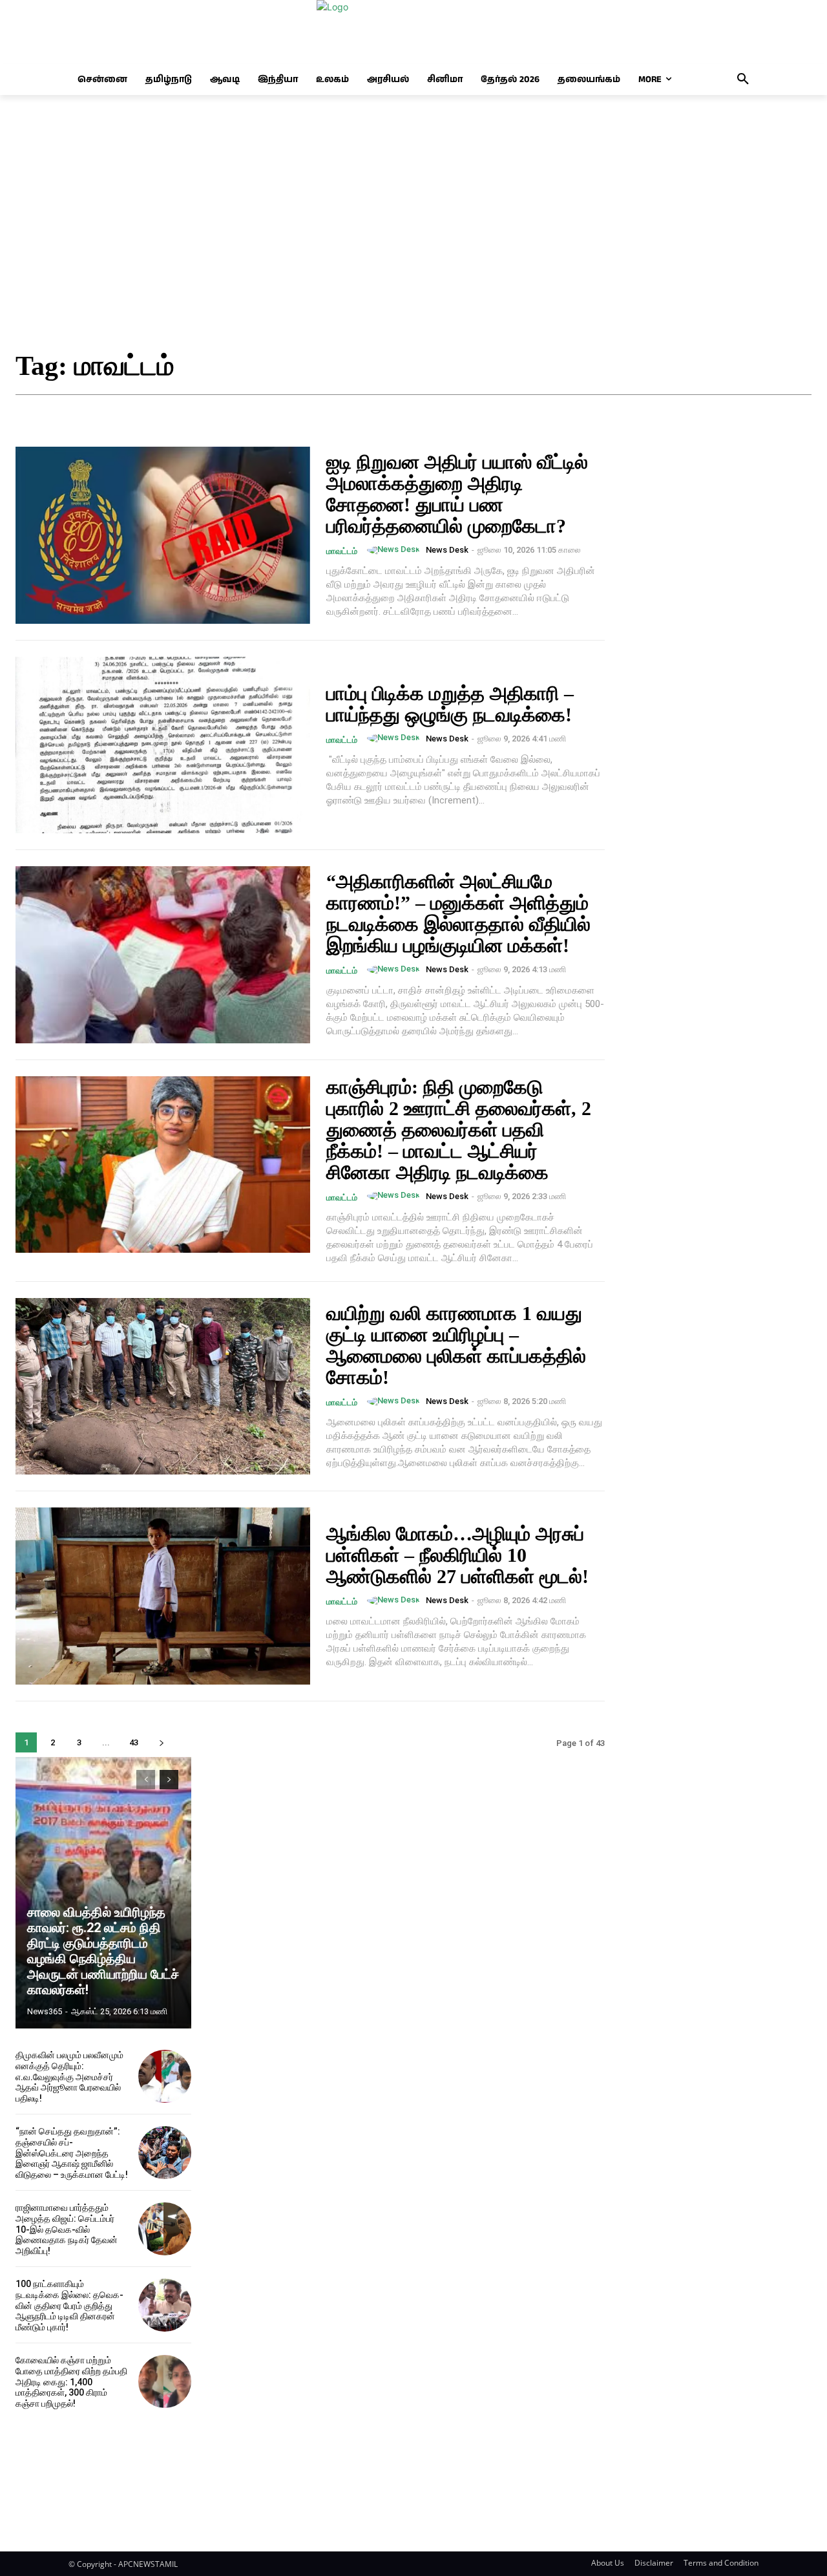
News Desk (447, 550)
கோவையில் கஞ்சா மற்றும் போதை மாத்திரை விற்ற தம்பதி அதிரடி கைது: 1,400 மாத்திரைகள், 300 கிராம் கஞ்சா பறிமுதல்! (71, 2382)
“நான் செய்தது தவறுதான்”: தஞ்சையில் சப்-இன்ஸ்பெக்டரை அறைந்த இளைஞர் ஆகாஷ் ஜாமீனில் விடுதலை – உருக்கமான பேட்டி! (72, 2153)
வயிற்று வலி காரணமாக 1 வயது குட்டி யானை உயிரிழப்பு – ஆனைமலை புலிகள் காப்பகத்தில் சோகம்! (456, 1345)
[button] (743, 80)
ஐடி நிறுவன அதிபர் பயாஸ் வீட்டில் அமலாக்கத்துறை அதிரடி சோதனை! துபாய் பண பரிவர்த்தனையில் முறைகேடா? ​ (457, 494)
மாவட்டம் (342, 551)
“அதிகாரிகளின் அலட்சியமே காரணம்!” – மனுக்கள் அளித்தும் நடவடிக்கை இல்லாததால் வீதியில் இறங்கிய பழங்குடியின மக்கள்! (458, 913)
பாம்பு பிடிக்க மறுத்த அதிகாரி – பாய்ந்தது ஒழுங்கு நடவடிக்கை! (450, 704)
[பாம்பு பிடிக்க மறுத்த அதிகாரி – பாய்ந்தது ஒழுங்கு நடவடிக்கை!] (163, 745)
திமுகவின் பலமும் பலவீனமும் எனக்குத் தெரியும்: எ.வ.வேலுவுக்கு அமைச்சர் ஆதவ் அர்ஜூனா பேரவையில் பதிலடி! (69, 2077)
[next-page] (161, 1742)
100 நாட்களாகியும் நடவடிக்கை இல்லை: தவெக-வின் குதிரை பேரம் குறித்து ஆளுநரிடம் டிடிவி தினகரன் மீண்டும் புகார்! (69, 2305)
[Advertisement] (413, 224)
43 (134, 1742)
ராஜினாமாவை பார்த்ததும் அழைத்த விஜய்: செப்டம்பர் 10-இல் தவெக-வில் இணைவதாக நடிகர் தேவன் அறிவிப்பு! (67, 2229)
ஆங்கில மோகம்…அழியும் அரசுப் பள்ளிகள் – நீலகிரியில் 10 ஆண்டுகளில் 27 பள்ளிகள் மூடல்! (457, 1555)
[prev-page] (146, 1780)
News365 (45, 2011)
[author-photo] (395, 550)
